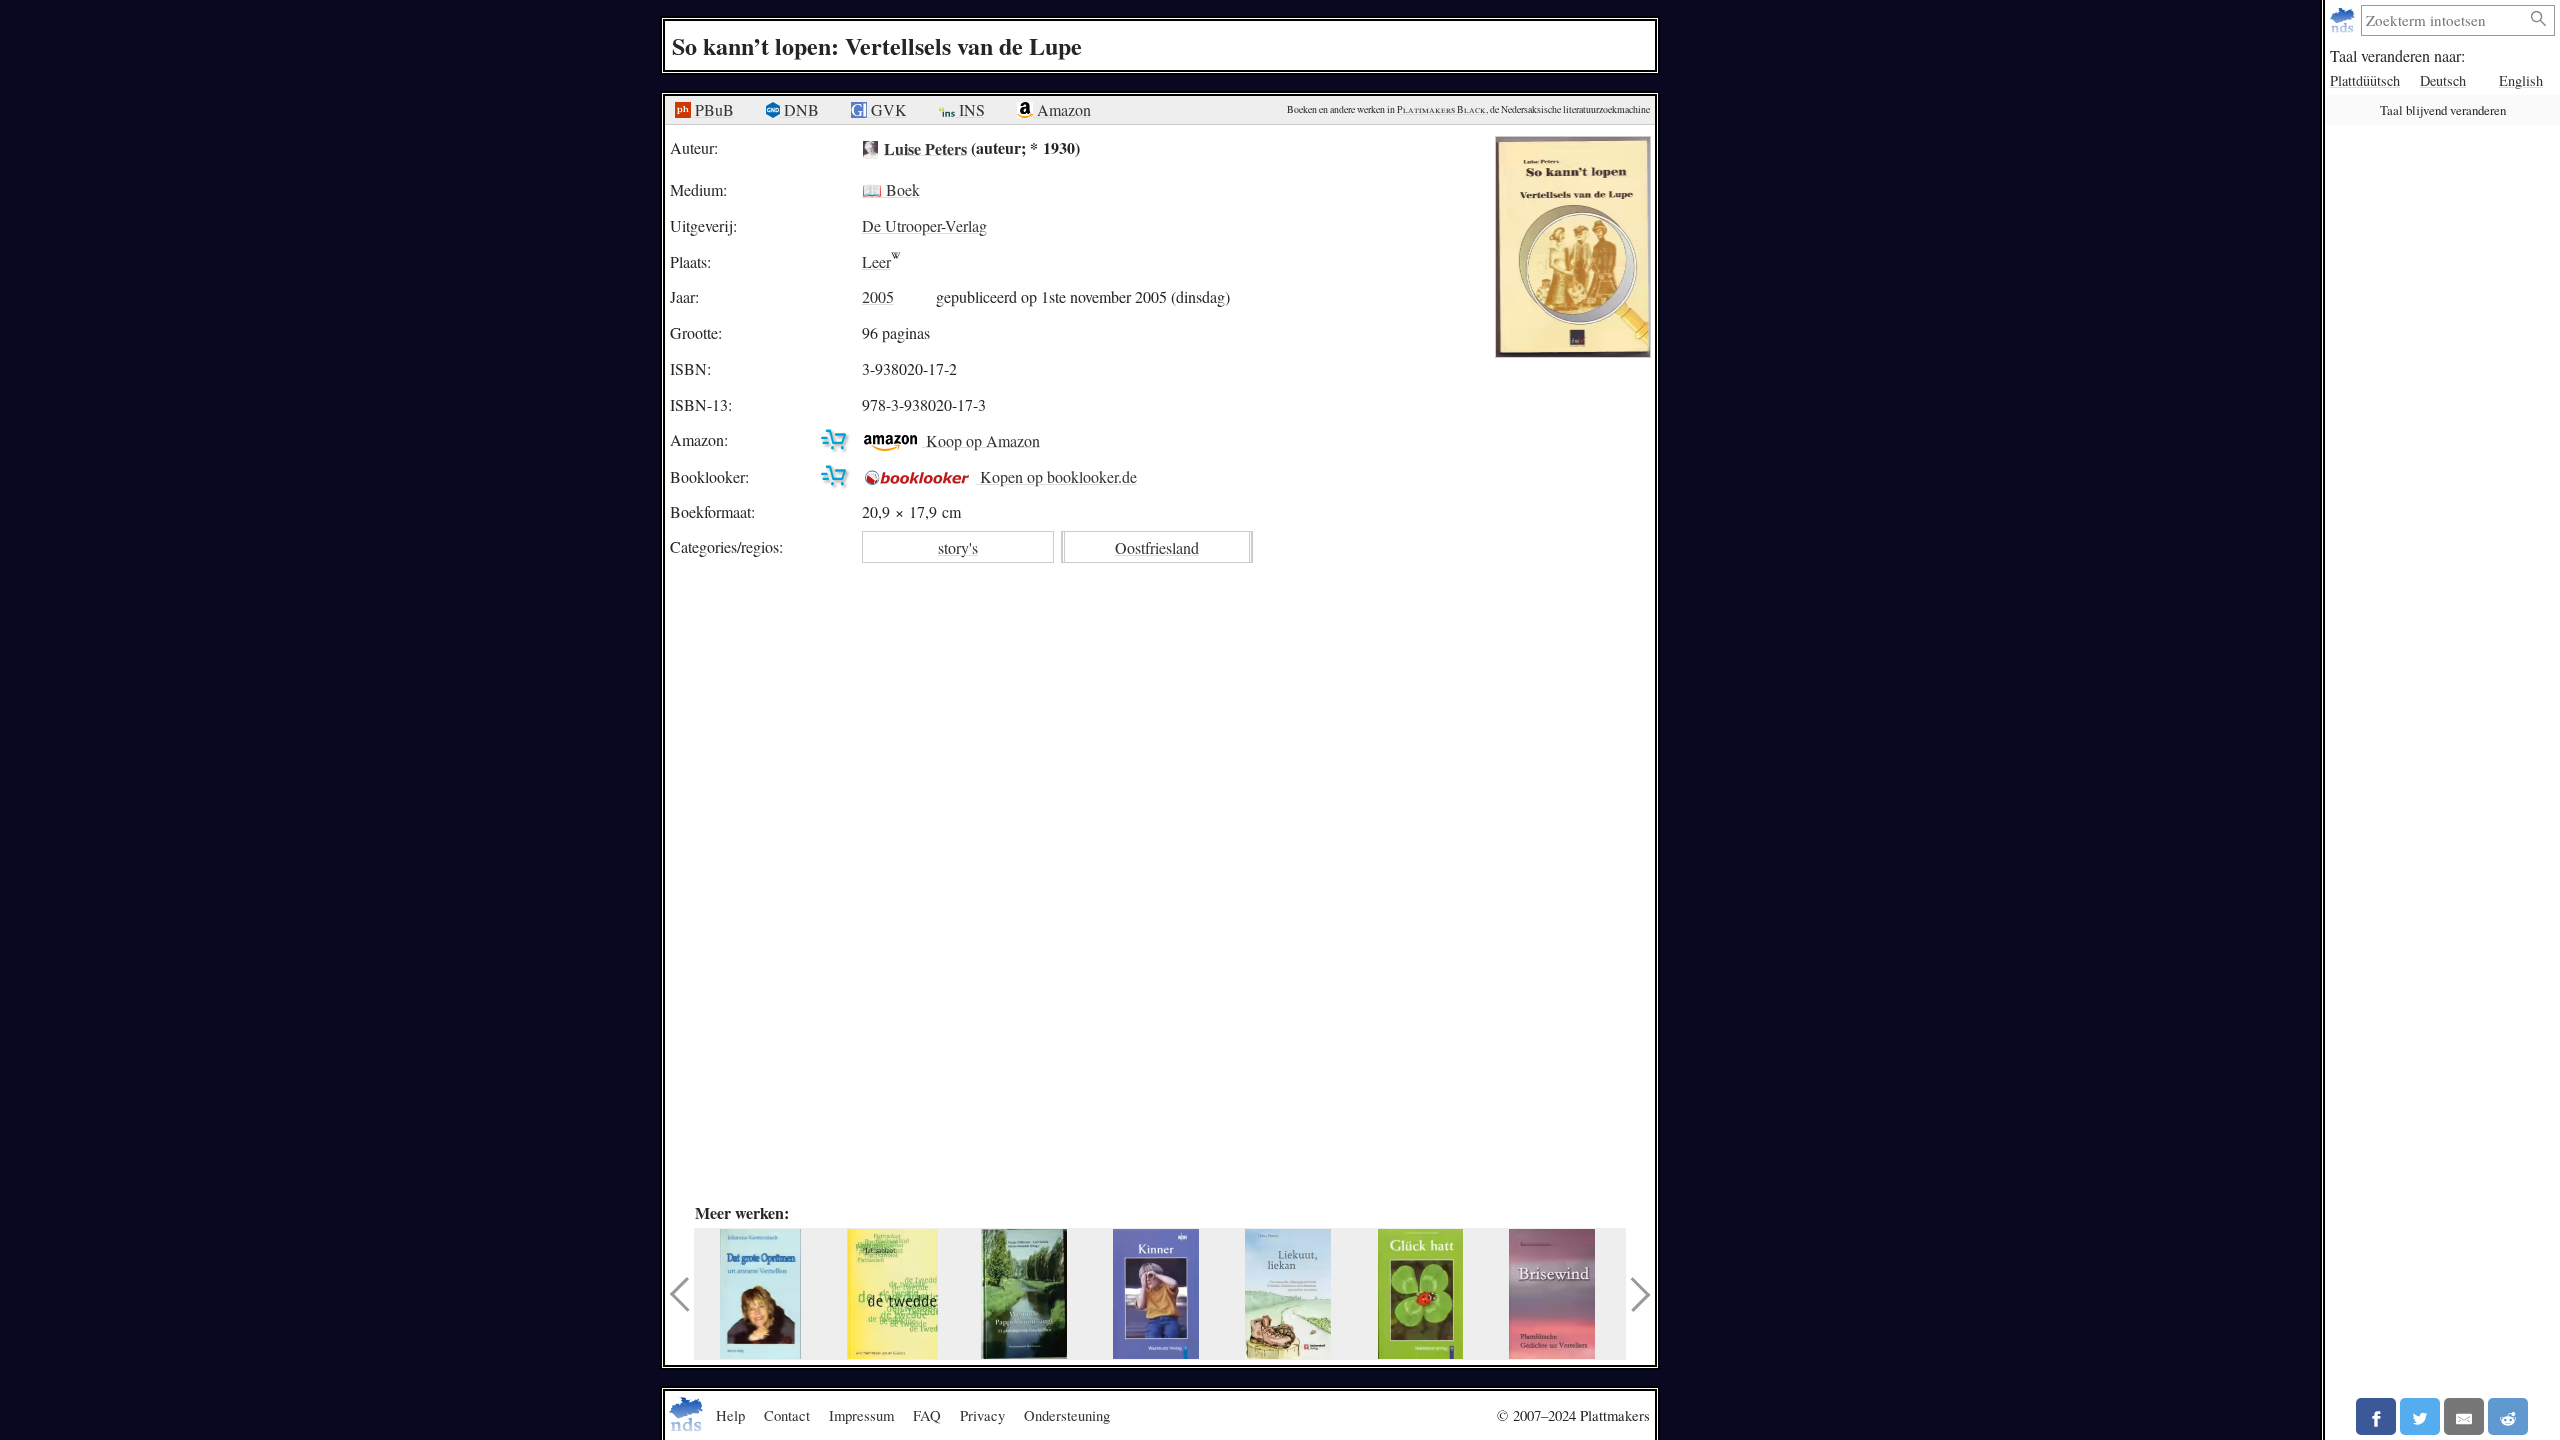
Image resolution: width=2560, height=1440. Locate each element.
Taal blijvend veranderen (2443, 110)
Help (730, 1415)
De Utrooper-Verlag (924, 225)
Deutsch (2443, 80)
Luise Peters (925, 147)
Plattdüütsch (2365, 80)
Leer (876, 261)
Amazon (1062, 109)
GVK (887, 109)
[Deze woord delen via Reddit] (2508, 1416)
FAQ (927, 1415)
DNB (799, 109)
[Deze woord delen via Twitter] (2420, 1416)
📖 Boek (891, 189)
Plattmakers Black (1441, 109)
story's (958, 547)
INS (970, 109)
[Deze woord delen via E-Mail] (2464, 1416)
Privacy (982, 1415)
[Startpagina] (2344, 20)
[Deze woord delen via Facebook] (2376, 1416)
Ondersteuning (1067, 1415)
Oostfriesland (1157, 547)
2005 (878, 296)
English (2521, 80)
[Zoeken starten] (2539, 19)
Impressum (861, 1415)
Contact (787, 1415)
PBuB (712, 109)
